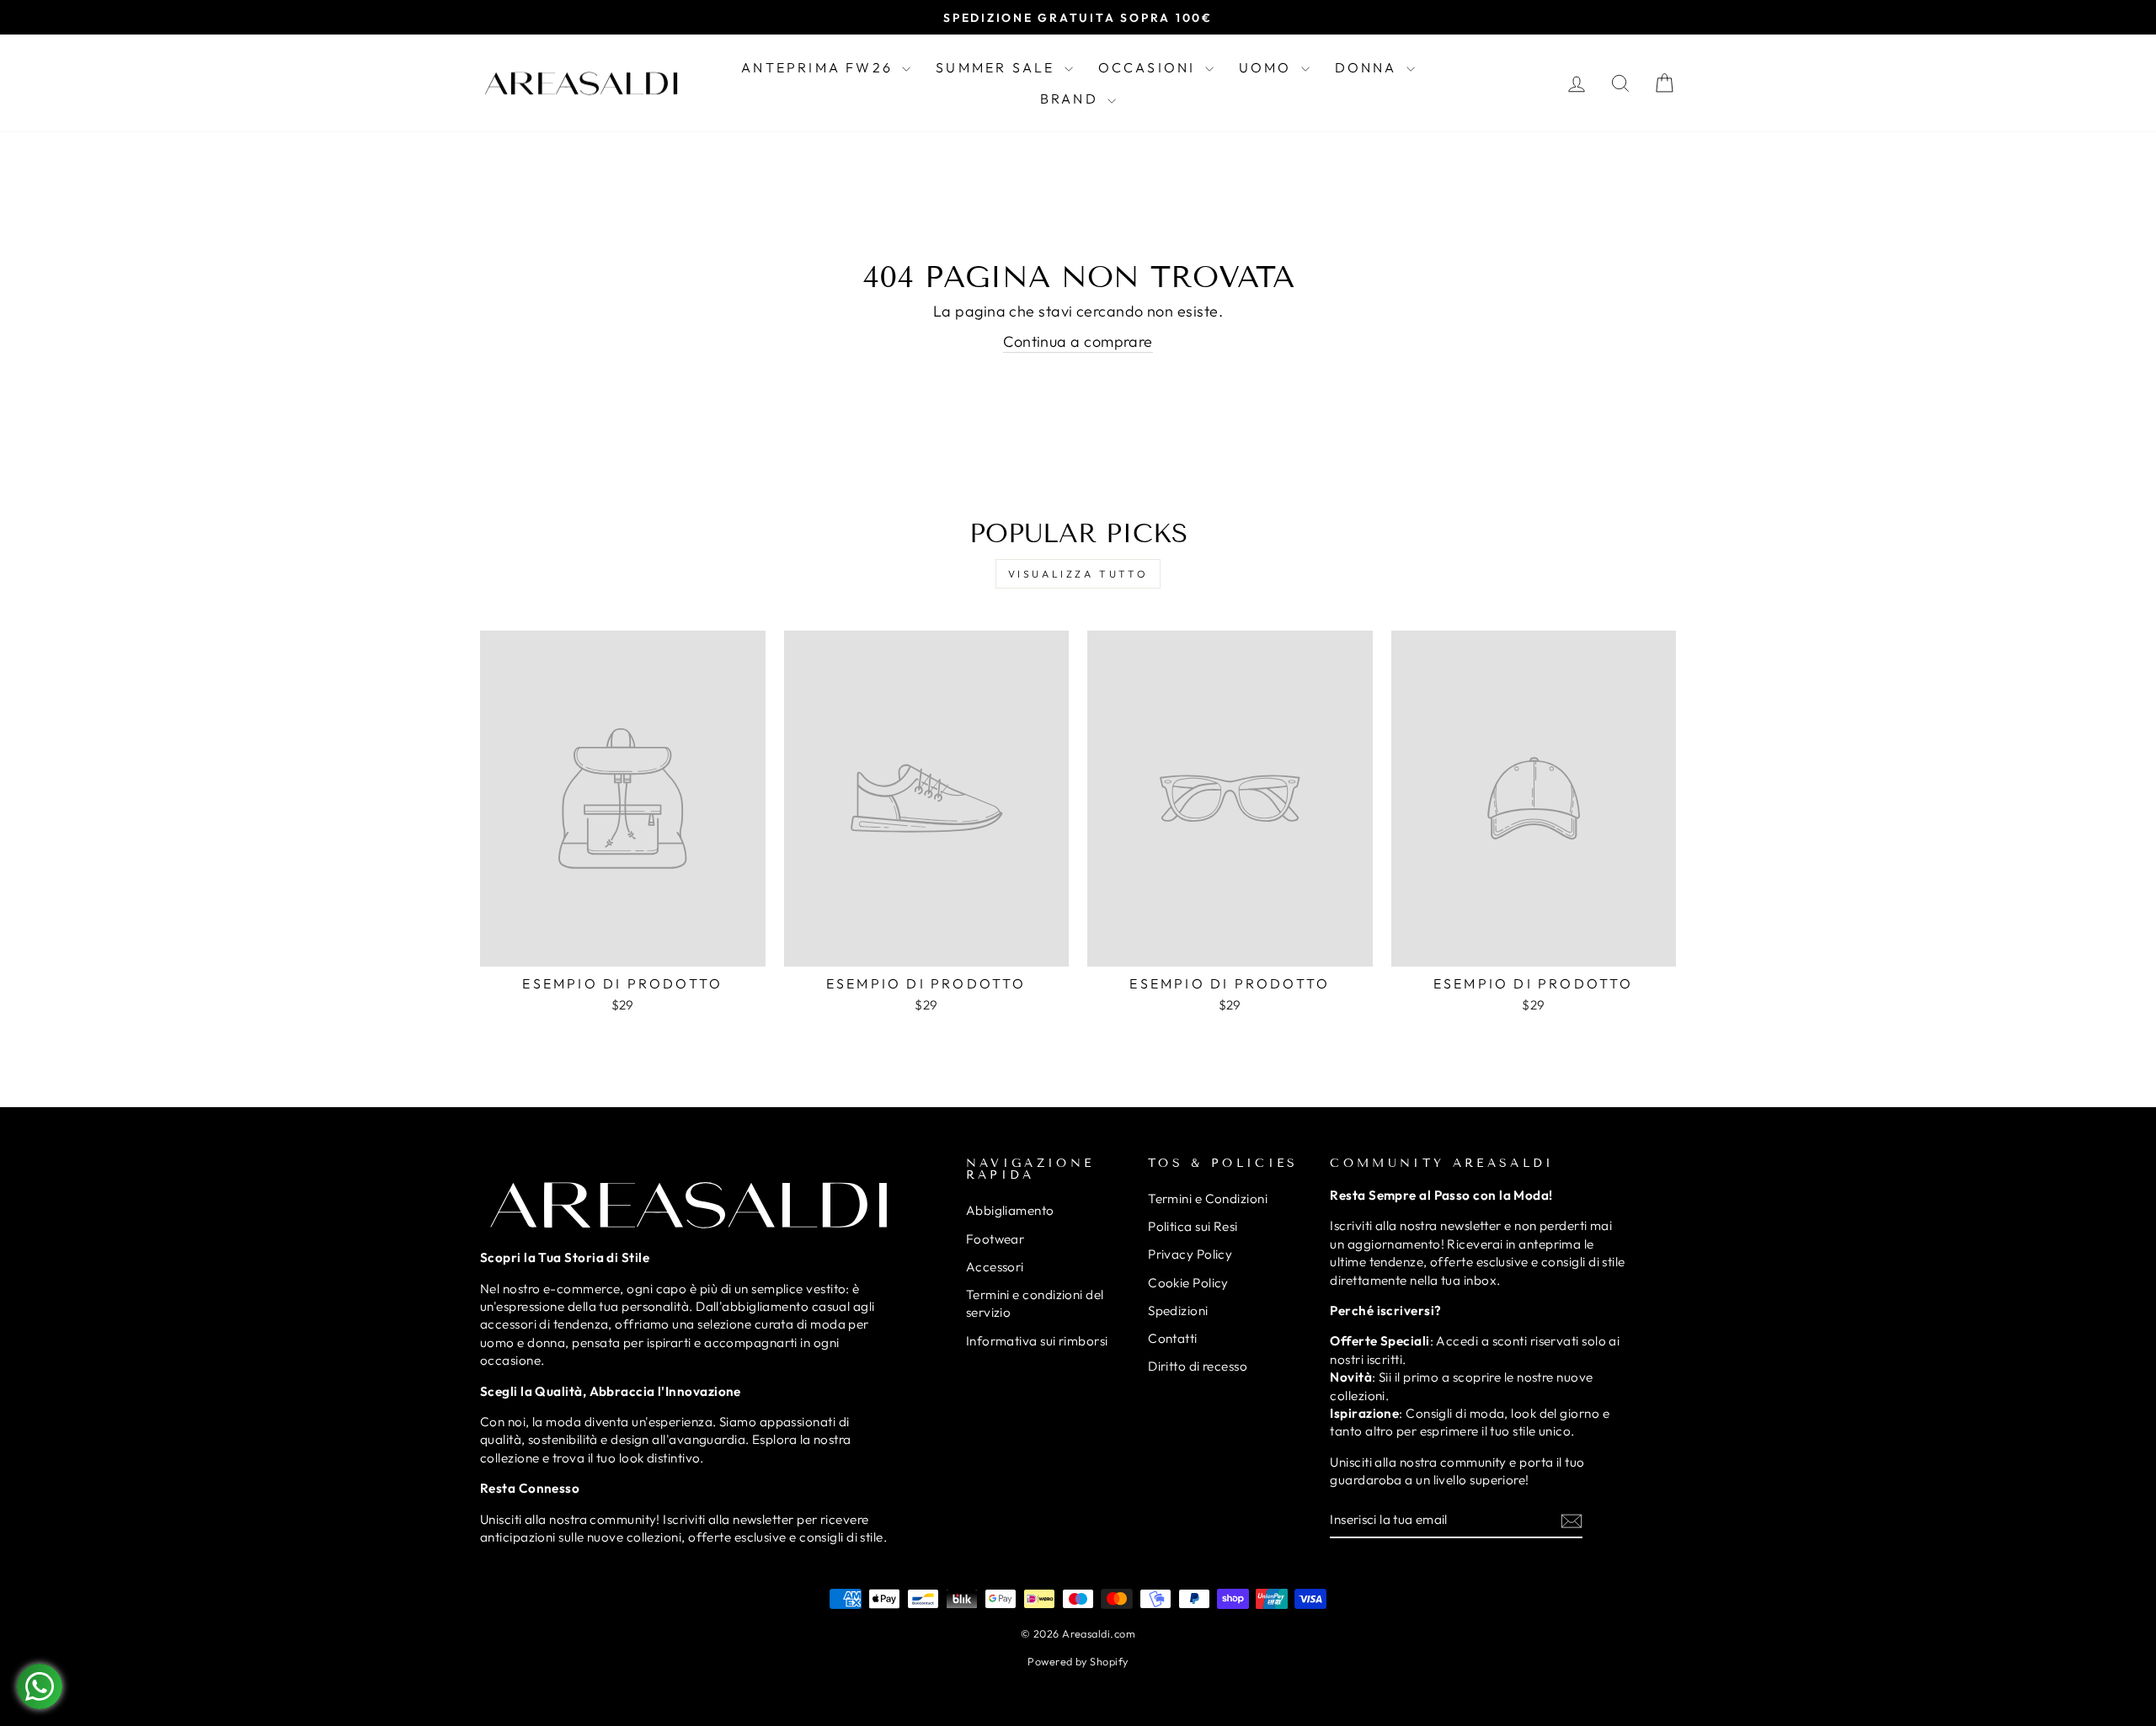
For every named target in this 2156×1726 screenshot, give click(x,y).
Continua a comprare (1078, 341)
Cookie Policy (1188, 1283)
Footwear (995, 1239)
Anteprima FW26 (819, 67)
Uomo (1268, 67)
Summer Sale (998, 67)
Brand (1072, 99)
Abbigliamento (1010, 1210)
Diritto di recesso (1198, 1366)
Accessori (995, 1267)
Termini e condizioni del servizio (1035, 1303)
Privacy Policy (1190, 1254)
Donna (1369, 67)
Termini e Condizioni (1208, 1199)
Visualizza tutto (1078, 574)
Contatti (1173, 1338)
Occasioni (1150, 67)
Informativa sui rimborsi (1037, 1341)
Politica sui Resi (1193, 1226)
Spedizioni (1178, 1310)
